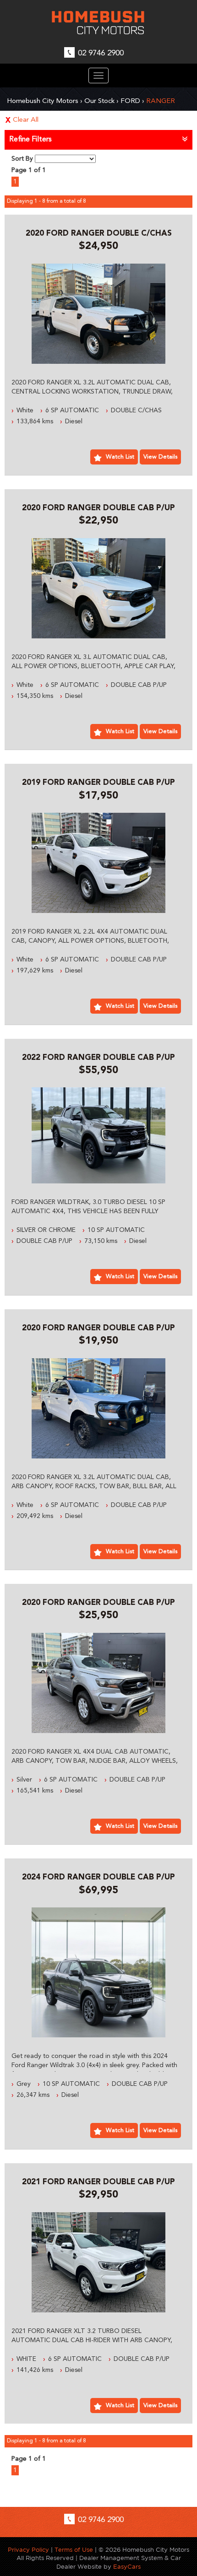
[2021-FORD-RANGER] (98, 2262)
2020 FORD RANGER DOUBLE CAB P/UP (98, 508)
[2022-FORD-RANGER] (98, 1135)
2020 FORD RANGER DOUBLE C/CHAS (99, 234)
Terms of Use (75, 2550)
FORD (130, 101)
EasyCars (127, 2567)
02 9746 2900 (101, 53)
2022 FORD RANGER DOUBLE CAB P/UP (98, 1058)
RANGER (161, 101)
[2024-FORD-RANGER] (98, 1972)
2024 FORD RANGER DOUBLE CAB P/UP (98, 1877)
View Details (160, 457)
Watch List (120, 457)
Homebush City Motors (43, 101)
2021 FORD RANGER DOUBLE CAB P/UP (98, 2182)
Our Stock (99, 101)
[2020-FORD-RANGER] (98, 314)
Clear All (26, 120)
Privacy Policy (29, 2550)
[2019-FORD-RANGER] (98, 863)
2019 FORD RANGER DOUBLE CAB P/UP (98, 783)
